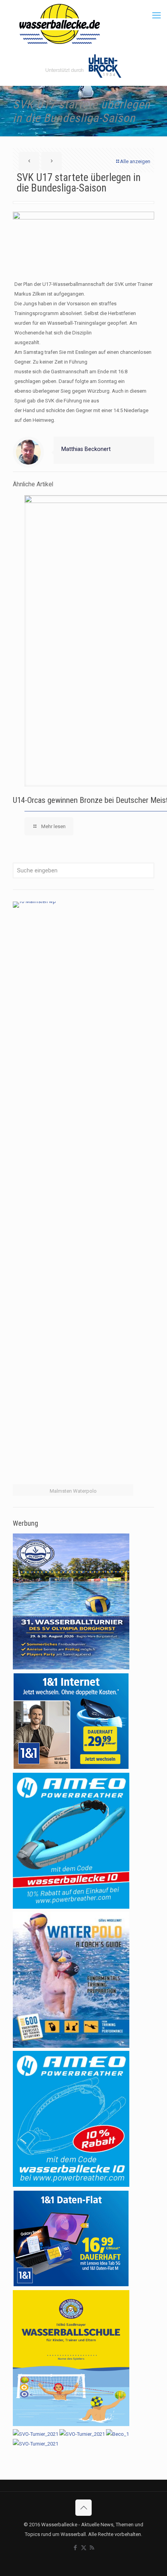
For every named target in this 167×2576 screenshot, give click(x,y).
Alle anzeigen (135, 161)
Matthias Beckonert (86, 449)
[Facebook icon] (76, 2548)
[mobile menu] (157, 16)
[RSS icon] (92, 2548)
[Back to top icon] (83, 2508)
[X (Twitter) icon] (84, 2548)
